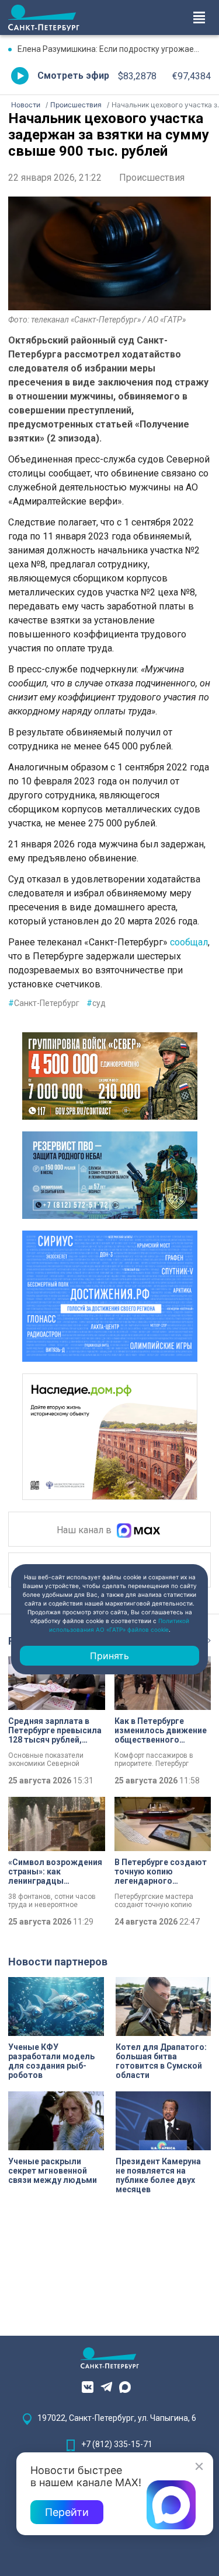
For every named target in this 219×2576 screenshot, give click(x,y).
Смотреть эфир (73, 76)
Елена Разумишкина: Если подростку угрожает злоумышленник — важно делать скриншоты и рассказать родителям (114, 49)
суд (96, 1003)
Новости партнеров (58, 1962)
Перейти (67, 2512)
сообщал (188, 942)
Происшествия (152, 178)
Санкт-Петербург (44, 1003)
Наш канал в (85, 1530)
